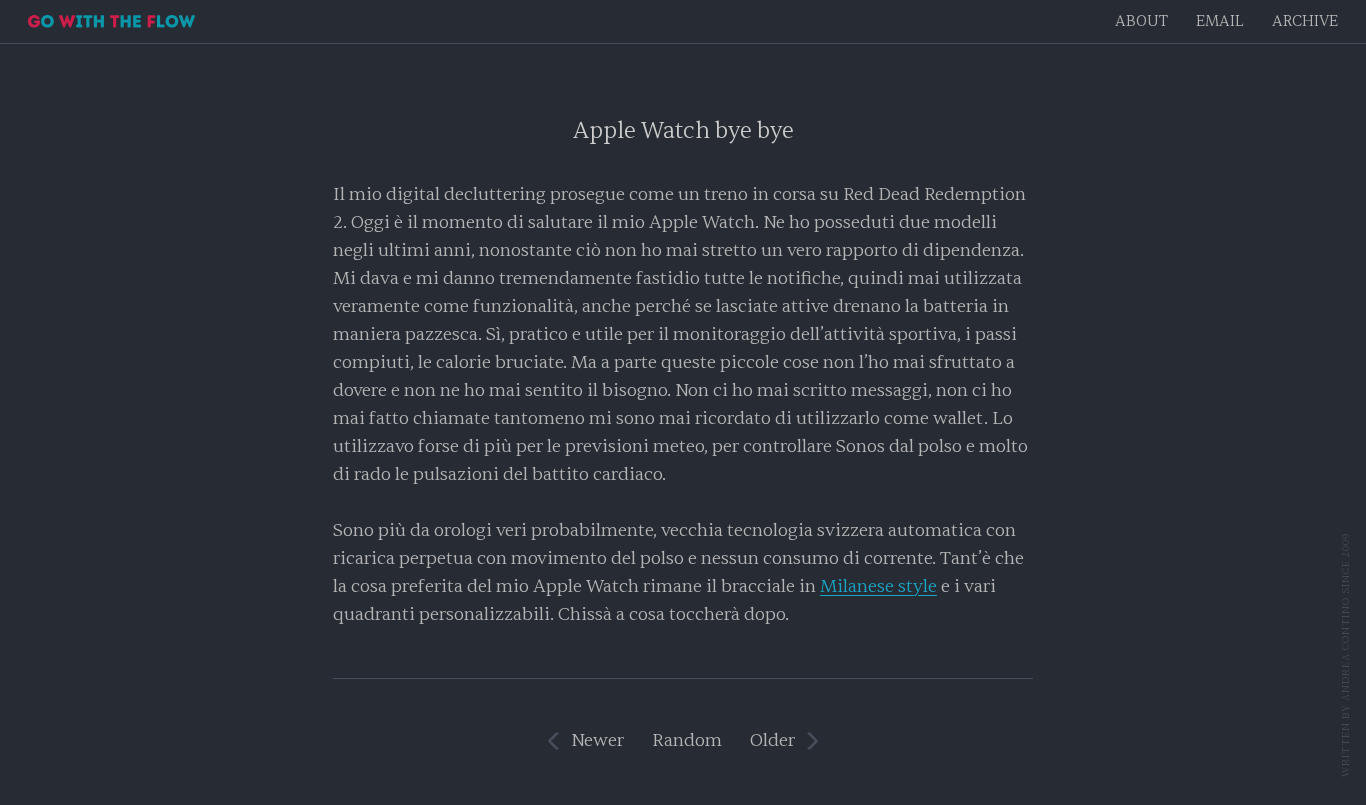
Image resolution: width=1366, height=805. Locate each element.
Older (772, 740)
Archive (1305, 21)
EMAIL (1220, 21)
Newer (597, 740)
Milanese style (878, 586)
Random (687, 740)
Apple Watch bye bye (683, 130)
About (1141, 21)
